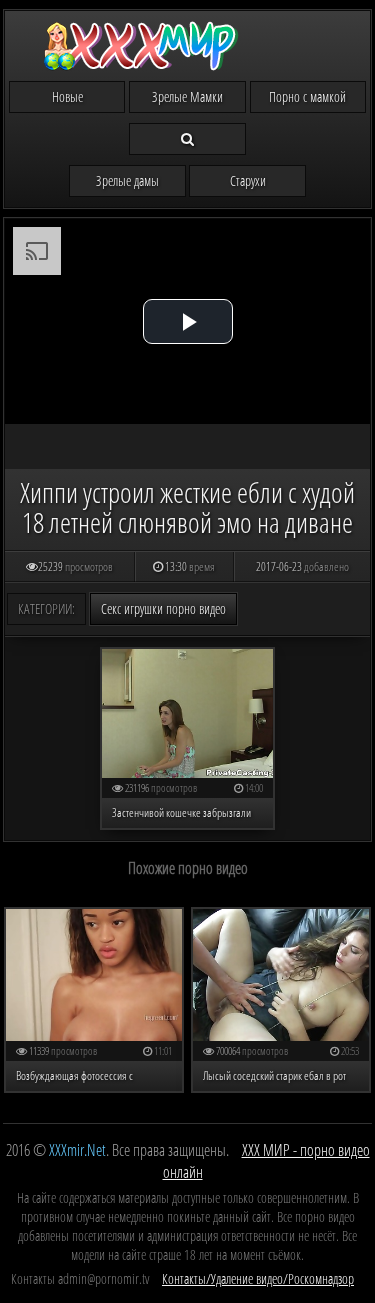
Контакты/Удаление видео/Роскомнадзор (258, 1278)
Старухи (248, 180)
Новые (67, 96)
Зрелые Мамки (187, 96)
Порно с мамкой (307, 96)
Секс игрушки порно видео (163, 608)
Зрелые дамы (127, 180)
